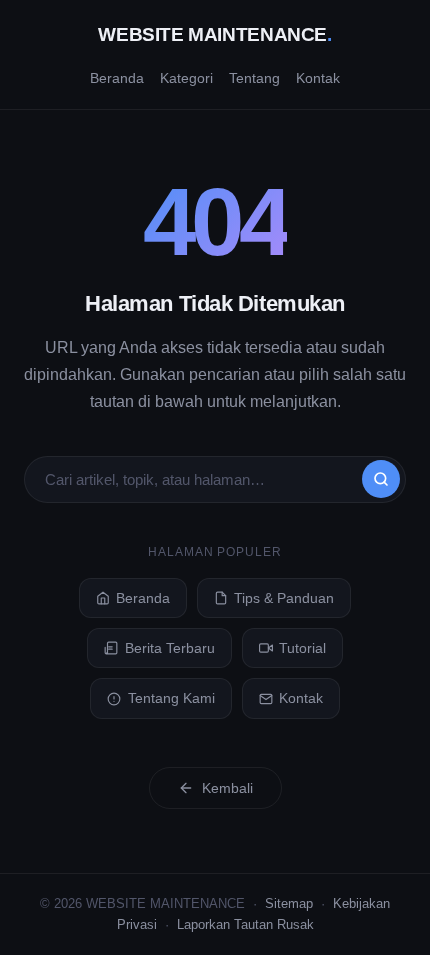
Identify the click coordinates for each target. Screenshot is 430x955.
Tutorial (302, 648)
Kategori (186, 78)
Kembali (227, 788)
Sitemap (289, 903)
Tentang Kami (171, 698)
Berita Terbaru (170, 648)
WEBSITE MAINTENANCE (214, 34)
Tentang (254, 78)
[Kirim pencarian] (381, 479)
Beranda (117, 78)
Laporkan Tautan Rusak (245, 924)
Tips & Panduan (284, 598)
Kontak (318, 78)
